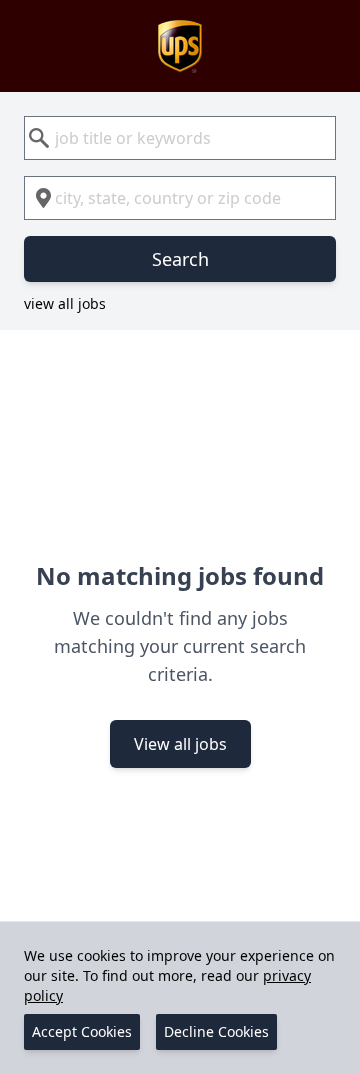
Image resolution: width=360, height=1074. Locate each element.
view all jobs (65, 303)
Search (180, 259)
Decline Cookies (216, 1031)
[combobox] (180, 138)
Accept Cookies (82, 1031)
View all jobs (180, 744)
